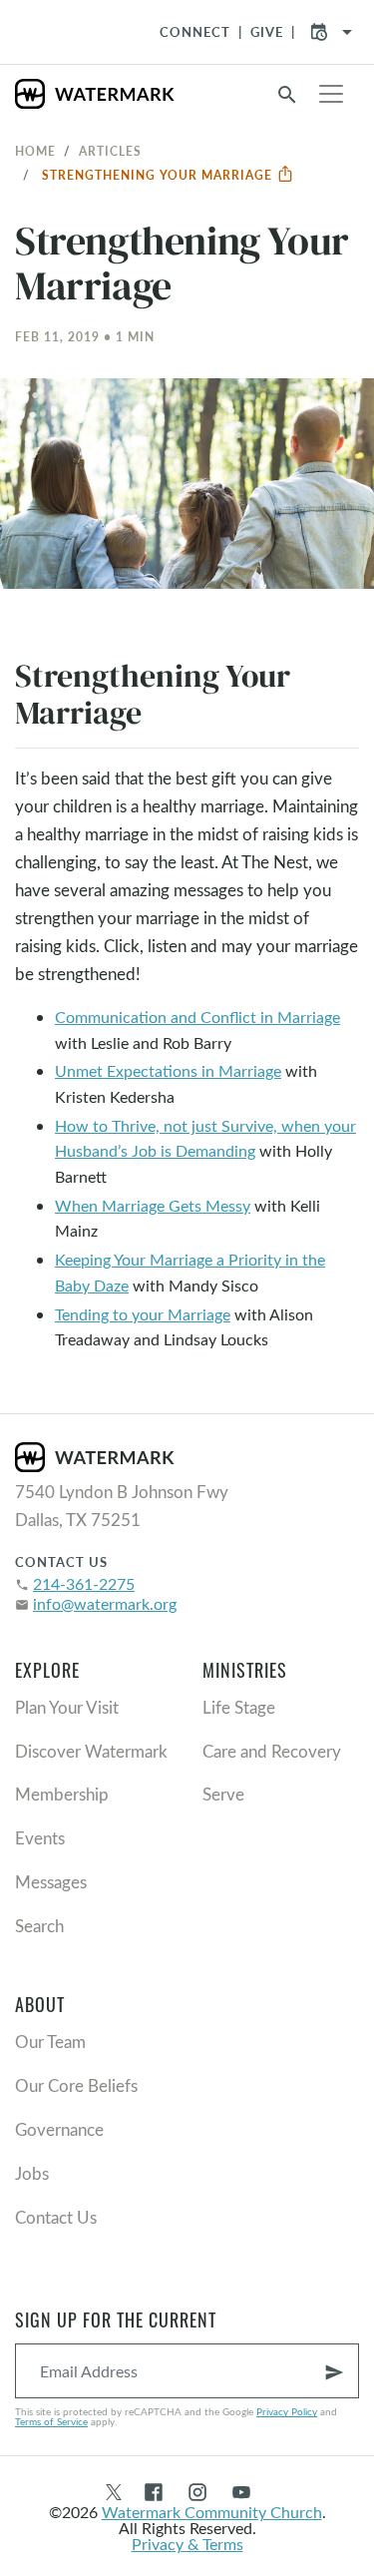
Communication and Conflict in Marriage (197, 1017)
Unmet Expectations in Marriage (168, 1070)
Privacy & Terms (187, 2544)
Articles (110, 151)
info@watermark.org (105, 1603)
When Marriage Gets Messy (153, 1205)
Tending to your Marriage (143, 1314)
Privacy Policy (287, 2411)
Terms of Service (51, 2421)
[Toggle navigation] (331, 94)
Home (35, 151)
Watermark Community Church (212, 2512)
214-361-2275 (84, 1583)
